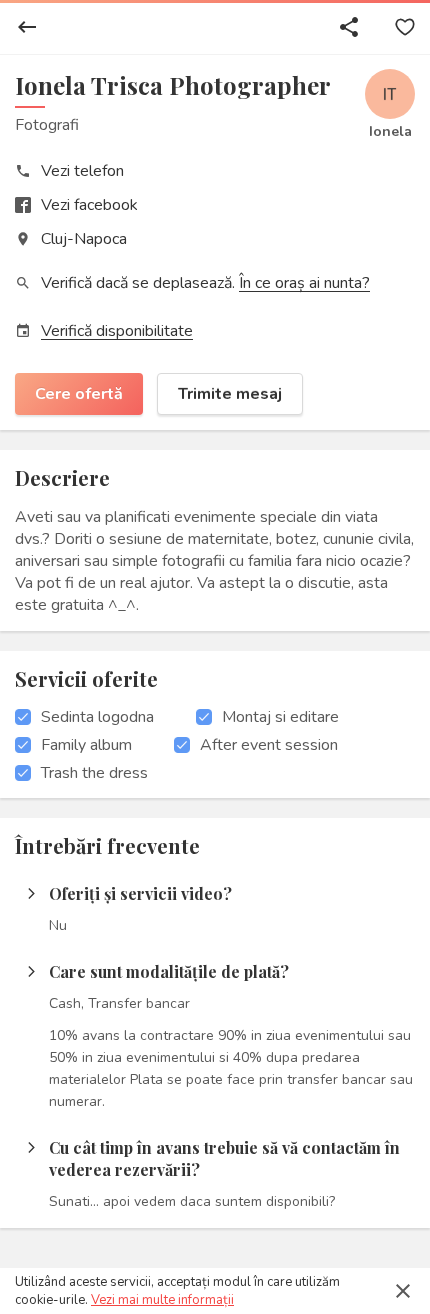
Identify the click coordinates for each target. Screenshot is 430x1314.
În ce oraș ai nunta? (304, 283)
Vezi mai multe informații (162, 1300)
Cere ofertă (79, 394)
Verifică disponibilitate (117, 331)
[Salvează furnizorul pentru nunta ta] (405, 27)
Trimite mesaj (230, 394)
